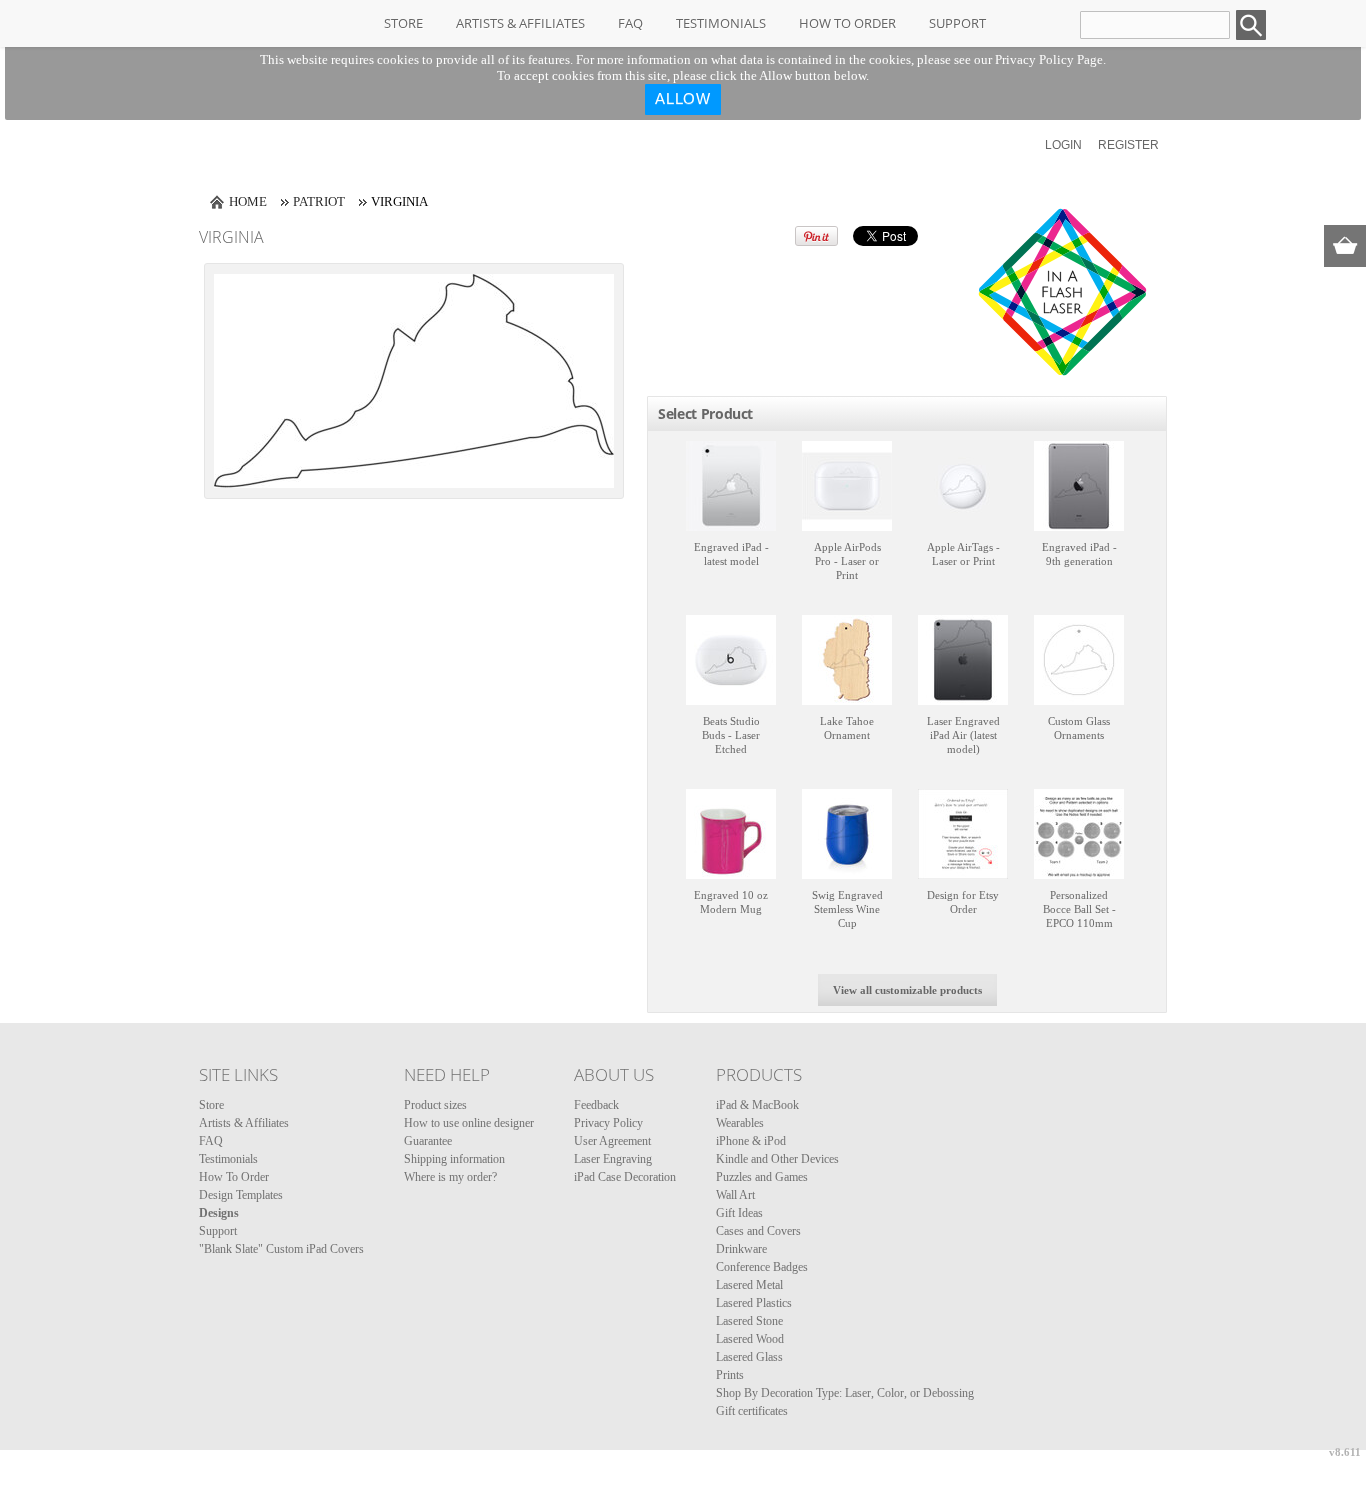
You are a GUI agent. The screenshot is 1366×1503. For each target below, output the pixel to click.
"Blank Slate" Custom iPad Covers (281, 1249)
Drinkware (741, 1249)
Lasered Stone (749, 1321)
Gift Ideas (739, 1213)
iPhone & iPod (751, 1141)
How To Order (847, 23)
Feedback (596, 1105)
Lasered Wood (750, 1339)
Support (957, 23)
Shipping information (454, 1159)
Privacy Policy (608, 1123)
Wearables (740, 1123)
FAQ (630, 23)
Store (403, 23)
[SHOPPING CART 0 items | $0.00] (1345, 246)
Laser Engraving (613, 1159)
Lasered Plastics (754, 1303)
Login (1063, 145)
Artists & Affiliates (520, 23)
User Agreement (612, 1141)
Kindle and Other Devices (777, 1159)
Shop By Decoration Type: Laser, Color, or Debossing (845, 1393)
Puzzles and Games (762, 1177)
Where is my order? (450, 1177)
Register (1128, 145)
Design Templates (241, 1195)
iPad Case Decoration (625, 1177)
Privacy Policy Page (1049, 59)
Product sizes (435, 1105)
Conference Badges (762, 1267)
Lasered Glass (749, 1357)
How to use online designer (469, 1123)
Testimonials (721, 23)
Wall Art (735, 1195)
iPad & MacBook (757, 1105)
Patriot (319, 201)
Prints (730, 1375)
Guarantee (428, 1141)
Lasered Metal (749, 1285)
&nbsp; (731, 486)
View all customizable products (907, 990)
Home (248, 201)
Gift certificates (752, 1411)
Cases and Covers (758, 1231)
